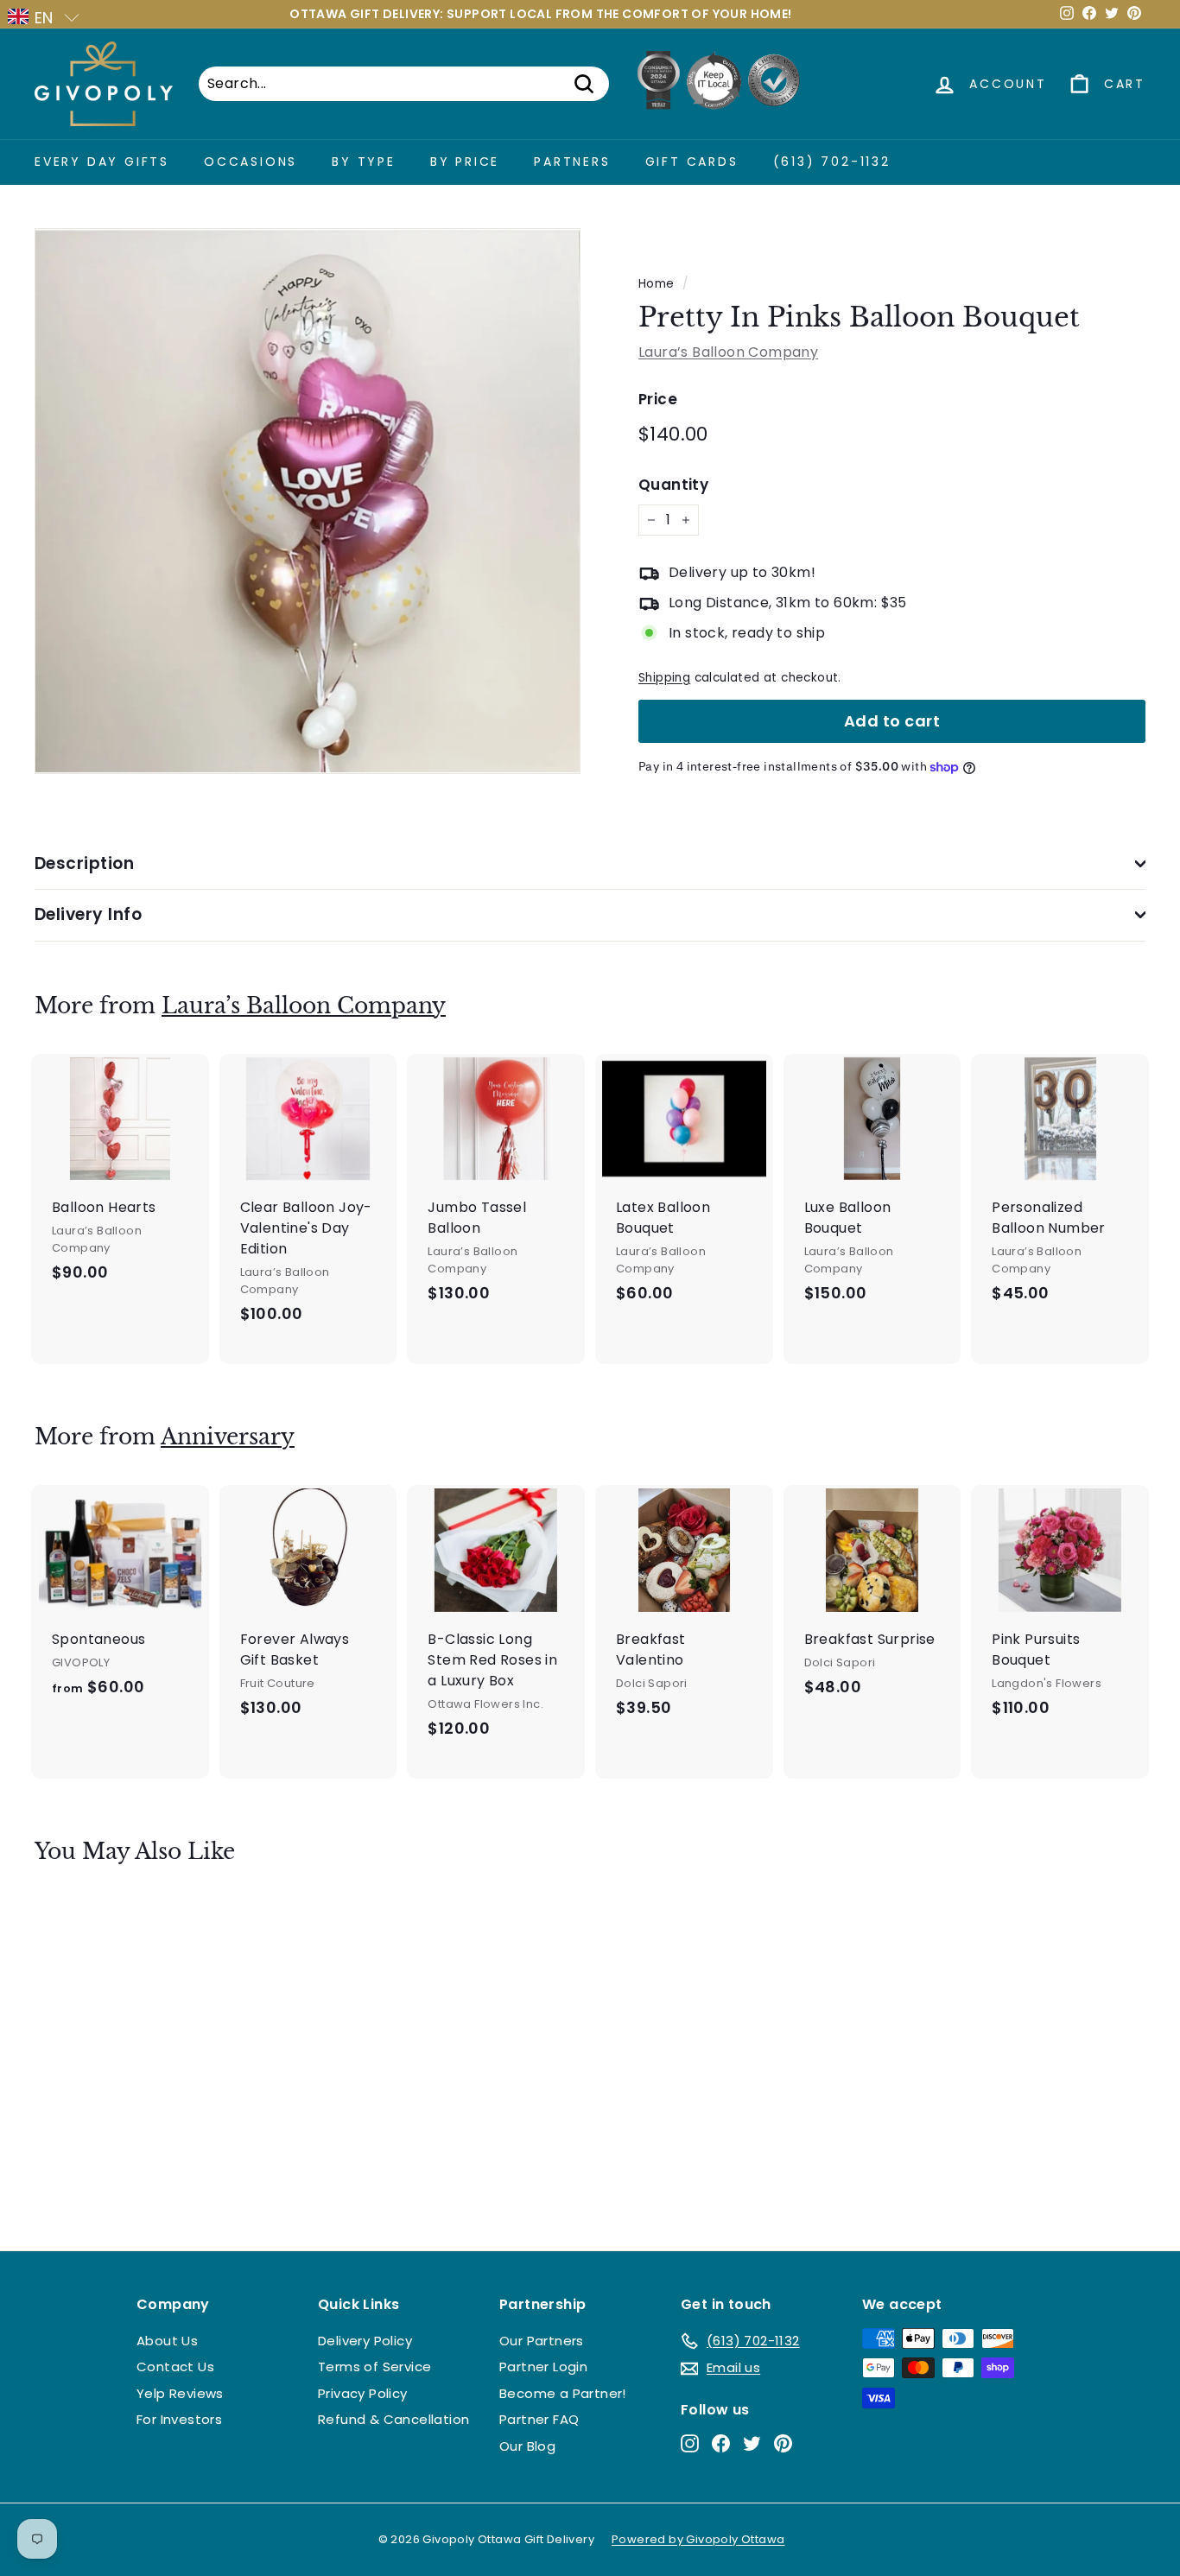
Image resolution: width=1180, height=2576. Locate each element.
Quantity (673, 485)
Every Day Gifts (102, 162)
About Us (167, 2341)
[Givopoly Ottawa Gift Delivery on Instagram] (690, 2443)
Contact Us (175, 2367)
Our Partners (542, 2341)
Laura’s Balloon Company (728, 352)
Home (657, 284)
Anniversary (228, 1437)
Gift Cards (692, 162)
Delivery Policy (365, 2341)
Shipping (664, 678)
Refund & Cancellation (393, 2419)
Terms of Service (374, 2367)
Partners (572, 162)
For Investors (179, 2419)
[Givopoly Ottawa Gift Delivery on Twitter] (752, 2443)
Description (84, 863)
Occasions (251, 162)
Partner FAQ (539, 2419)
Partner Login (543, 2367)
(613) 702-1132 (832, 162)
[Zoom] (308, 501)
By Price (465, 162)
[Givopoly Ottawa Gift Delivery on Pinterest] (783, 2443)
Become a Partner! (563, 2393)
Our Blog (527, 2446)
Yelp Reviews (180, 2393)
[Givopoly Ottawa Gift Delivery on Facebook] (721, 2443)
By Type (364, 162)
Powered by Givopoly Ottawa (698, 2539)
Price (658, 399)
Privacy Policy (363, 2393)
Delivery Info (88, 914)
